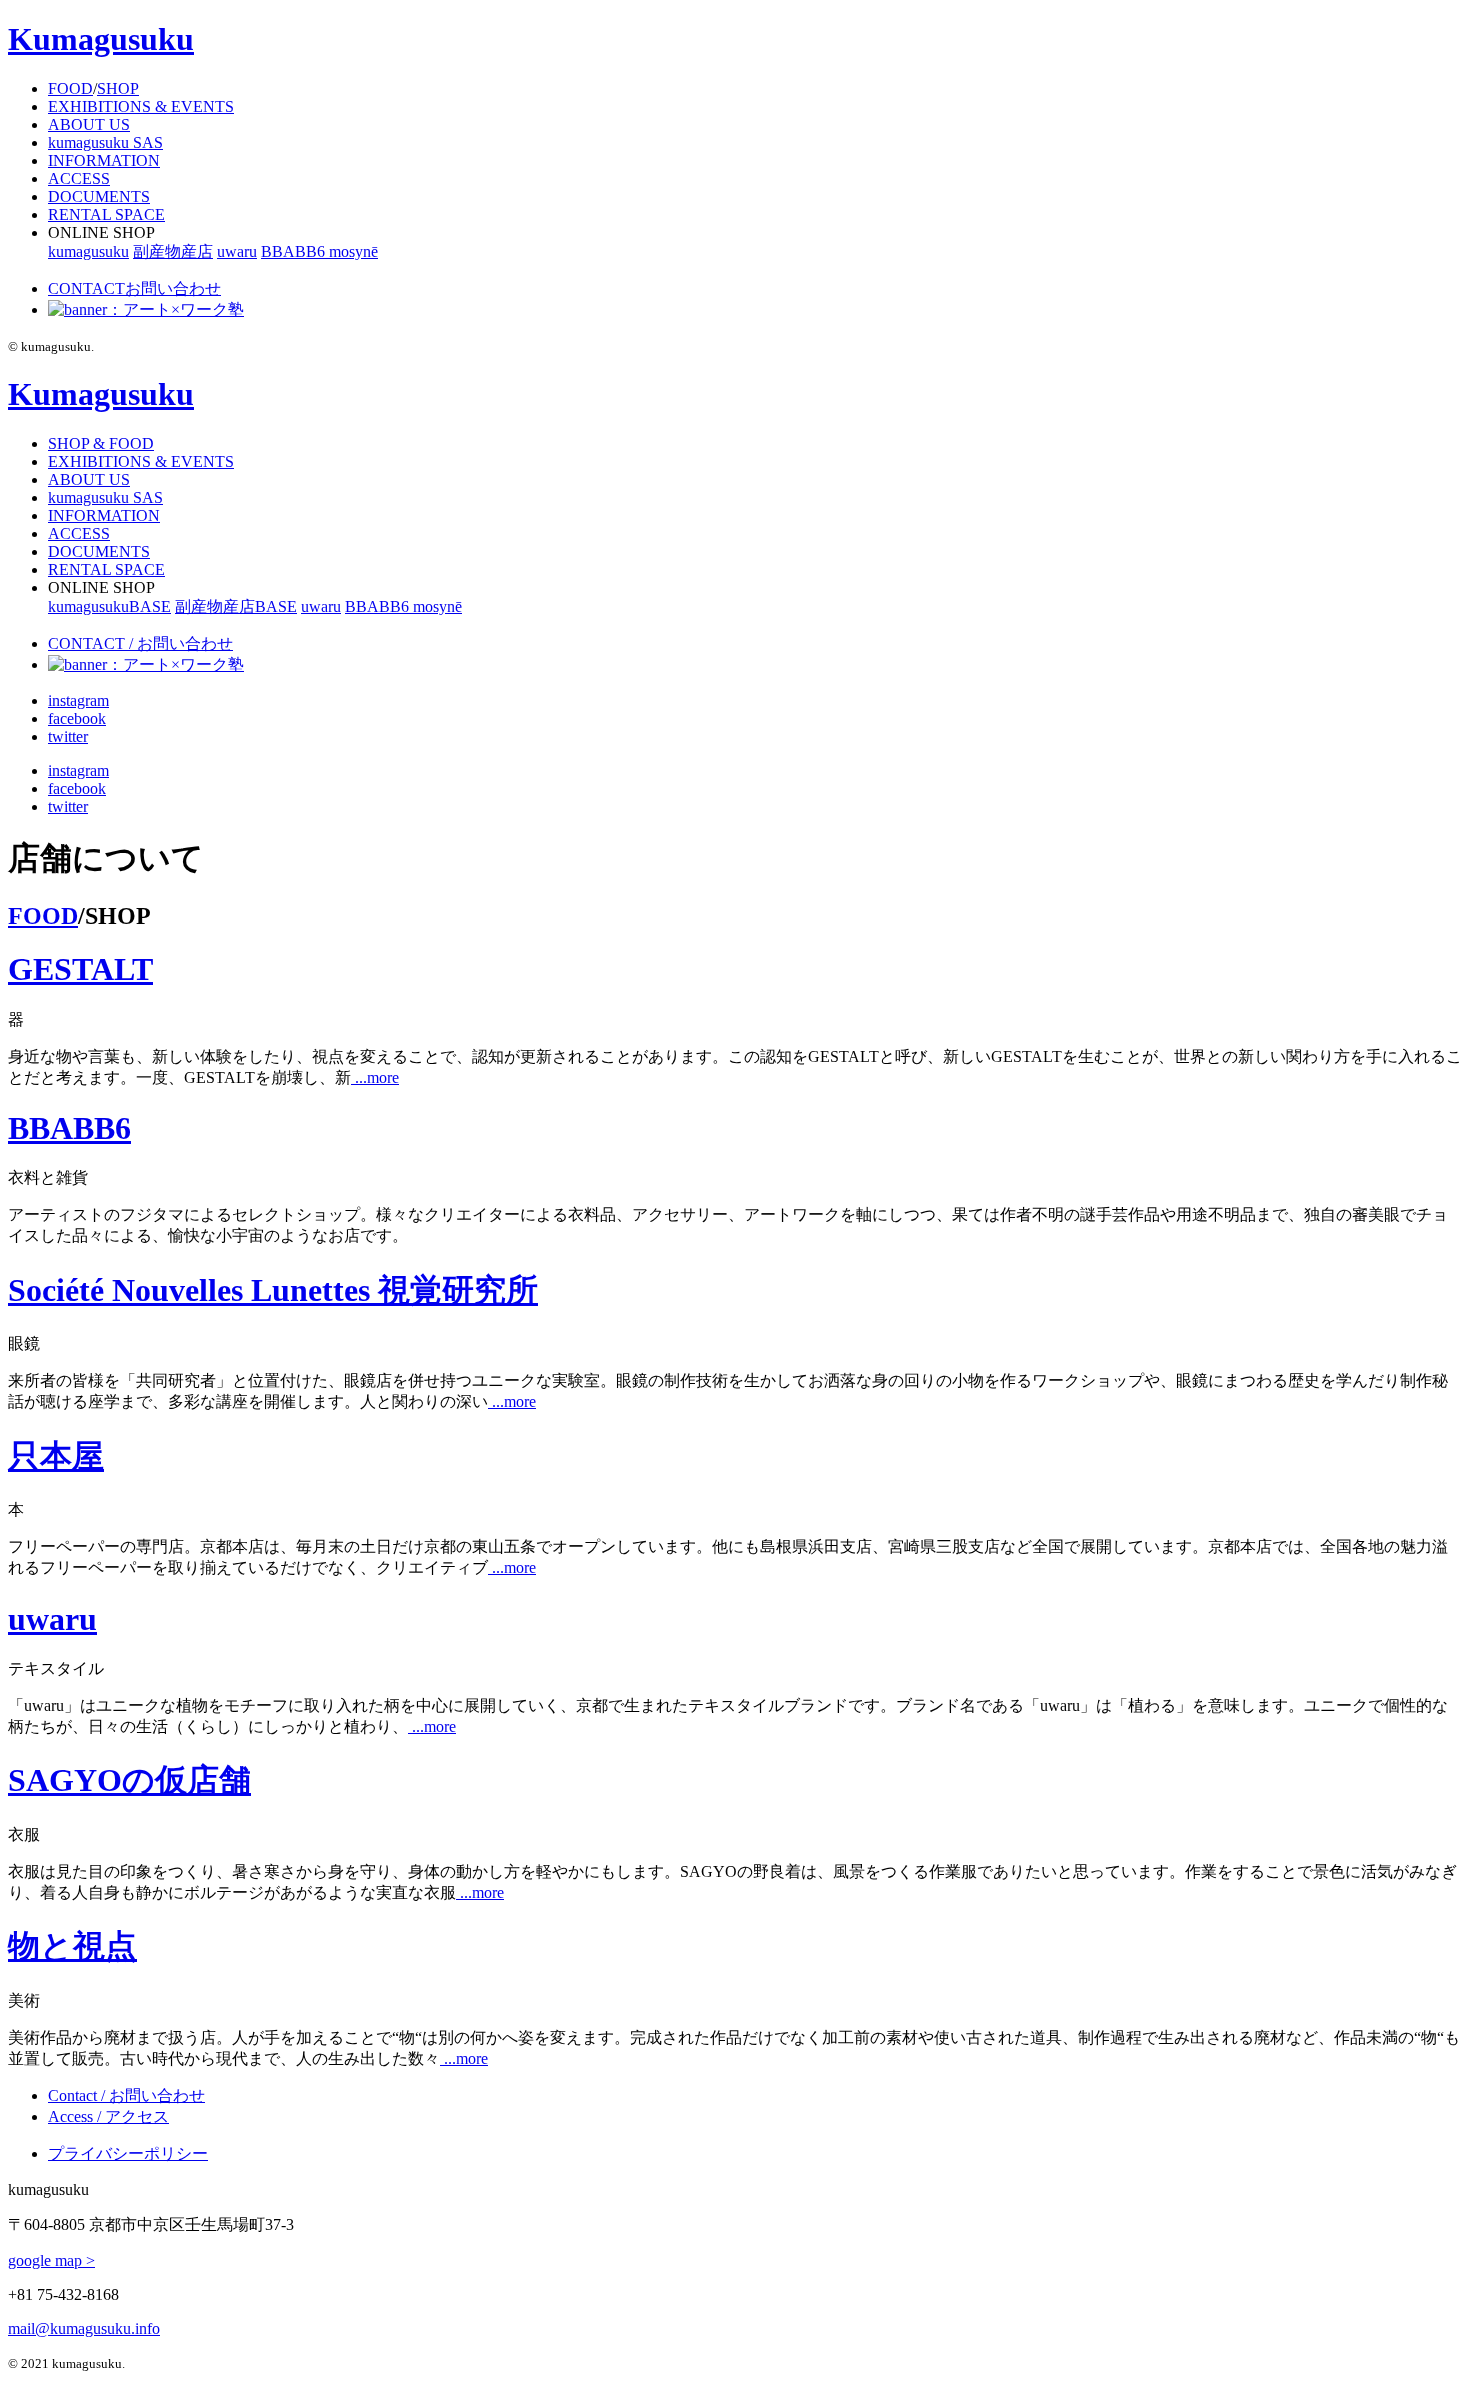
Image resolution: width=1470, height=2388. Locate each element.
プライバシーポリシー (128, 2153)
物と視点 (72, 1946)
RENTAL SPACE (106, 214)
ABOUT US (89, 124)
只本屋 (56, 1456)
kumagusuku (88, 251)
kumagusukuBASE (109, 606)
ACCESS (79, 178)
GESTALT (80, 969)
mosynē (353, 251)
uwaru (237, 251)
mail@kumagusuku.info (84, 2328)
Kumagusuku (101, 39)
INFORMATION (104, 160)
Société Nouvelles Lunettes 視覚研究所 (273, 1290)
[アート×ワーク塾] (146, 309)
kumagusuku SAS (105, 142)
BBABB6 (295, 251)
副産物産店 (173, 251)
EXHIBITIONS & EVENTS (141, 106)
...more (375, 1077)
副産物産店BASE (236, 606)
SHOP (118, 88)
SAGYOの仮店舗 (129, 1780)
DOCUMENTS (99, 196)
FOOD (70, 88)
